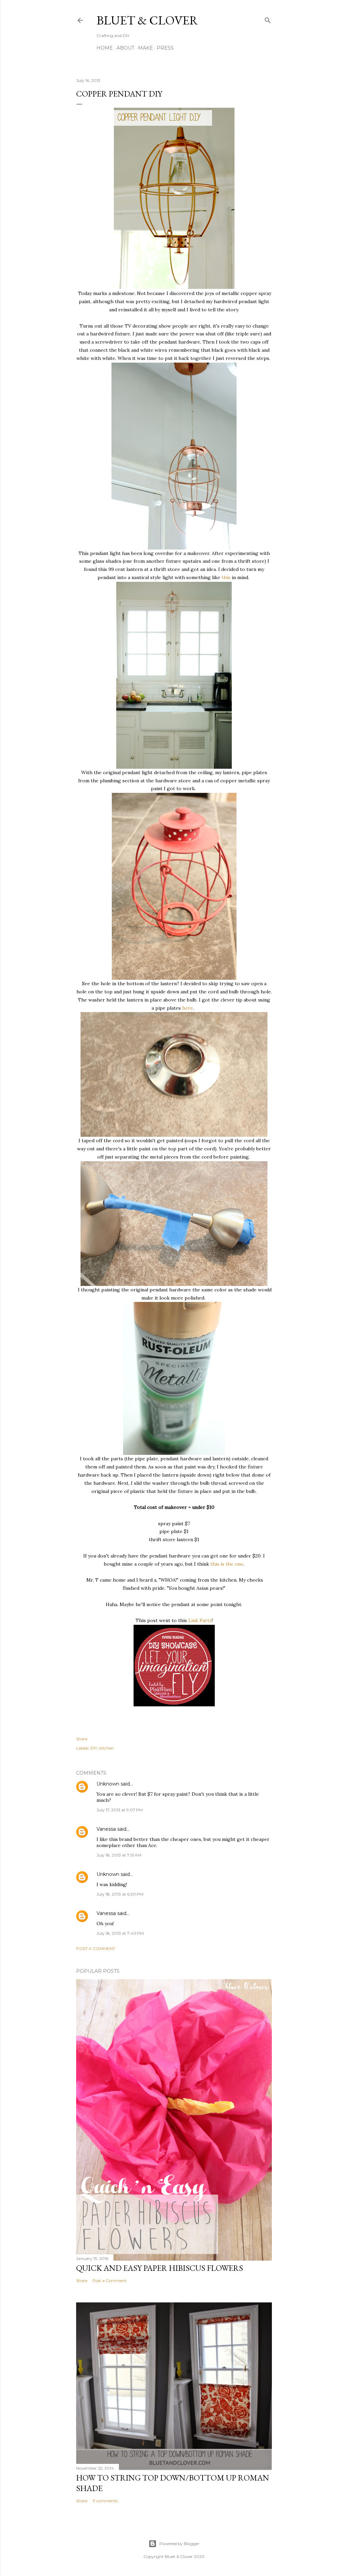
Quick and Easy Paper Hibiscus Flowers (160, 2268)
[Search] (268, 19)
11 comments (105, 2501)
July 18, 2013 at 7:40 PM (120, 1933)
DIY (94, 1748)
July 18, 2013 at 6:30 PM (120, 1894)
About (125, 48)
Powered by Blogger (179, 2544)
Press (165, 48)
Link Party (200, 1620)
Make (145, 48)
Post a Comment (96, 1948)
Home (105, 48)
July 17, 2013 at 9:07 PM (120, 1810)
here (188, 1008)
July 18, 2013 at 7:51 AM (119, 1855)
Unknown (108, 1784)
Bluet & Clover (147, 20)
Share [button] (82, 1739)
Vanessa (106, 1829)
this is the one (227, 1564)
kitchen (107, 1748)
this (226, 577)
